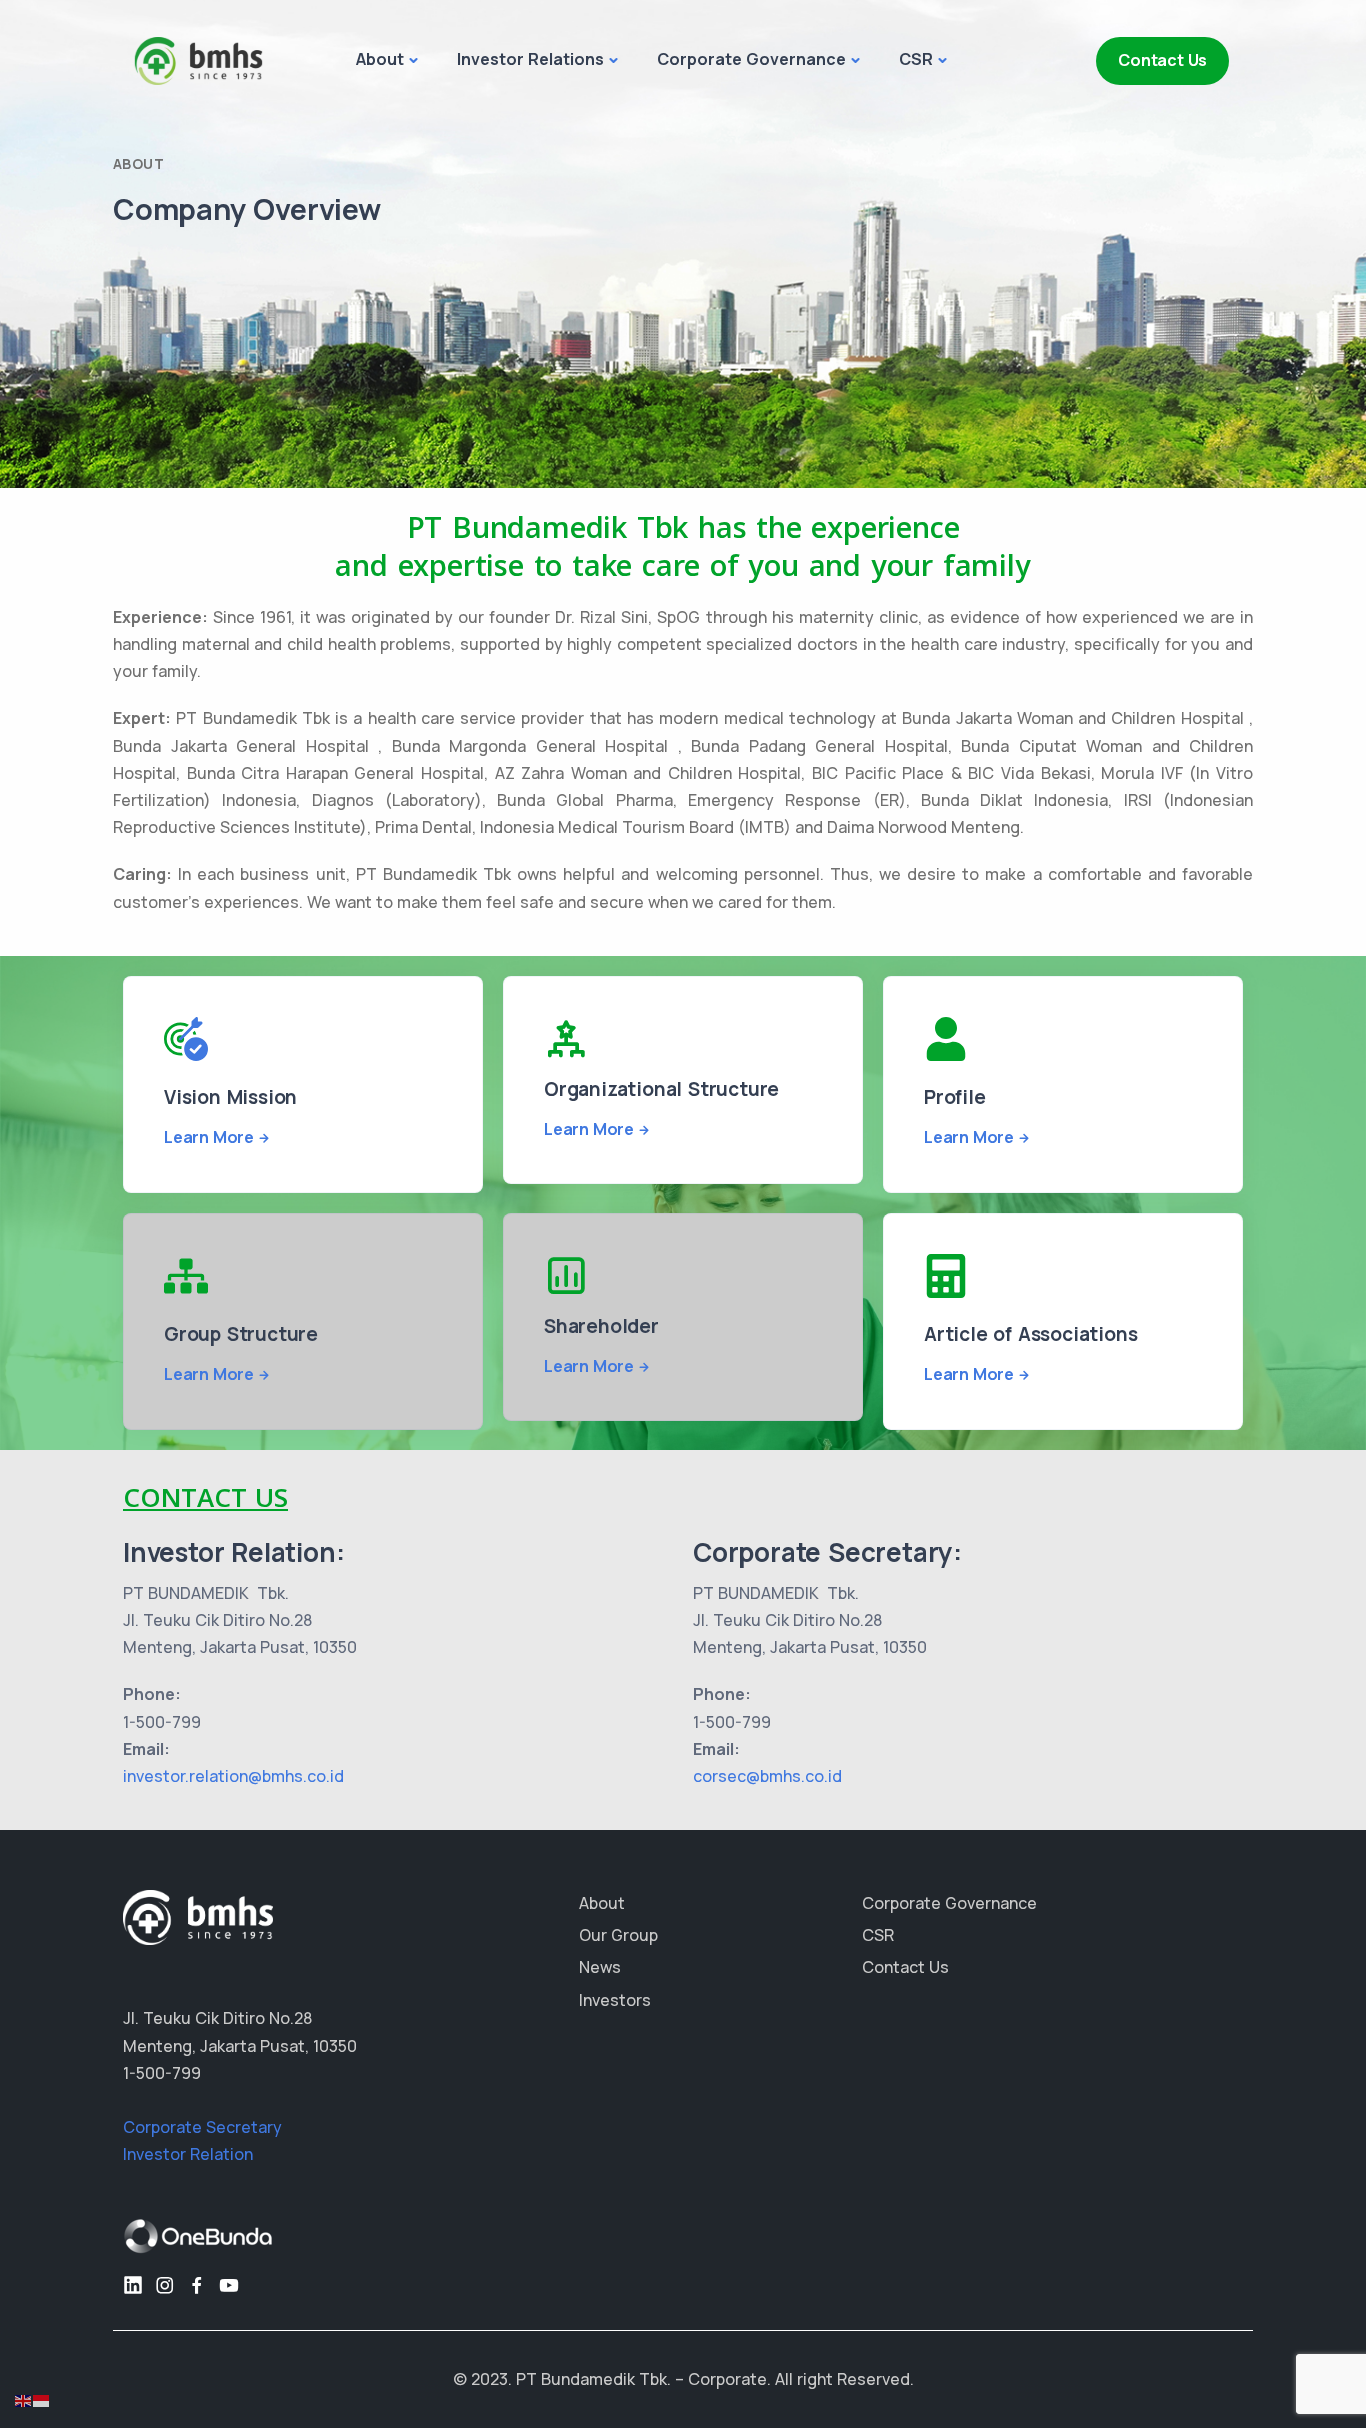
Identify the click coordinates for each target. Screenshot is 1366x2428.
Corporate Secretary (202, 2127)
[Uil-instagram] (165, 2285)
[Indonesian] (42, 2399)
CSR (916, 59)
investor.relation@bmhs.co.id (233, 1776)
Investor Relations (530, 59)
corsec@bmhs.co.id (767, 1776)
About (380, 59)
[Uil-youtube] (229, 2285)
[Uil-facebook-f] (197, 2285)
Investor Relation (188, 2154)
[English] (24, 2399)
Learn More (209, 1137)
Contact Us (1162, 60)
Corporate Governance (751, 59)
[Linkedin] (133, 2285)
